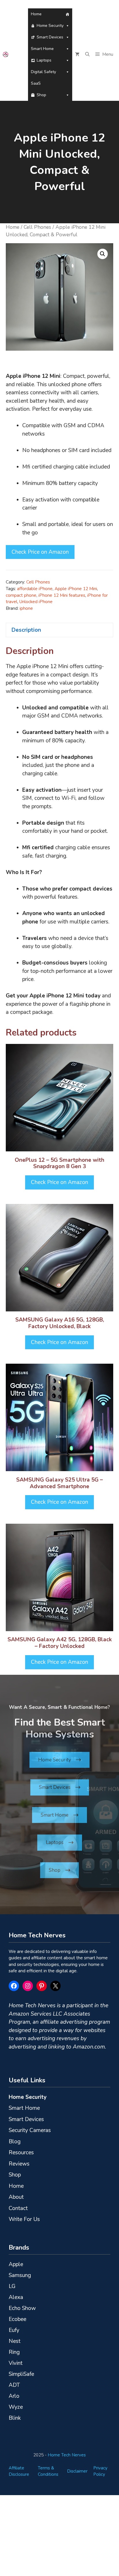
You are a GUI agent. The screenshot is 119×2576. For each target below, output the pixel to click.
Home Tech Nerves (67, 2455)
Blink (15, 2418)
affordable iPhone (35, 589)
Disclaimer (77, 2471)
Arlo (14, 2396)
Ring (14, 2352)
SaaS (36, 83)
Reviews (19, 2164)
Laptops (44, 60)
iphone (26, 608)
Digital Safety (43, 72)
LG (12, 2286)
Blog (15, 2142)
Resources (21, 2153)
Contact (18, 2208)
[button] (87, 54)
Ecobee (17, 2319)
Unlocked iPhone (36, 602)
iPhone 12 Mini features (62, 595)
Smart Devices (50, 37)
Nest (15, 2341)
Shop (41, 95)
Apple (16, 2264)
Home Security (50, 26)
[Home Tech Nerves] (6, 54)
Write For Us (24, 2219)
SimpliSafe (21, 2374)
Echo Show (22, 2308)
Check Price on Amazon (40, 552)
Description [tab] (26, 630)
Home (36, 14)
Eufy (14, 2330)
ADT (14, 2385)
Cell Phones (37, 227)
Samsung (20, 2275)
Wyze (16, 2407)
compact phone (21, 595)
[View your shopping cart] (77, 54)
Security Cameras (30, 2130)
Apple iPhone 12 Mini (76, 589)
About (16, 2197)
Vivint (16, 2363)
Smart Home (42, 49)
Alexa (16, 2297)
